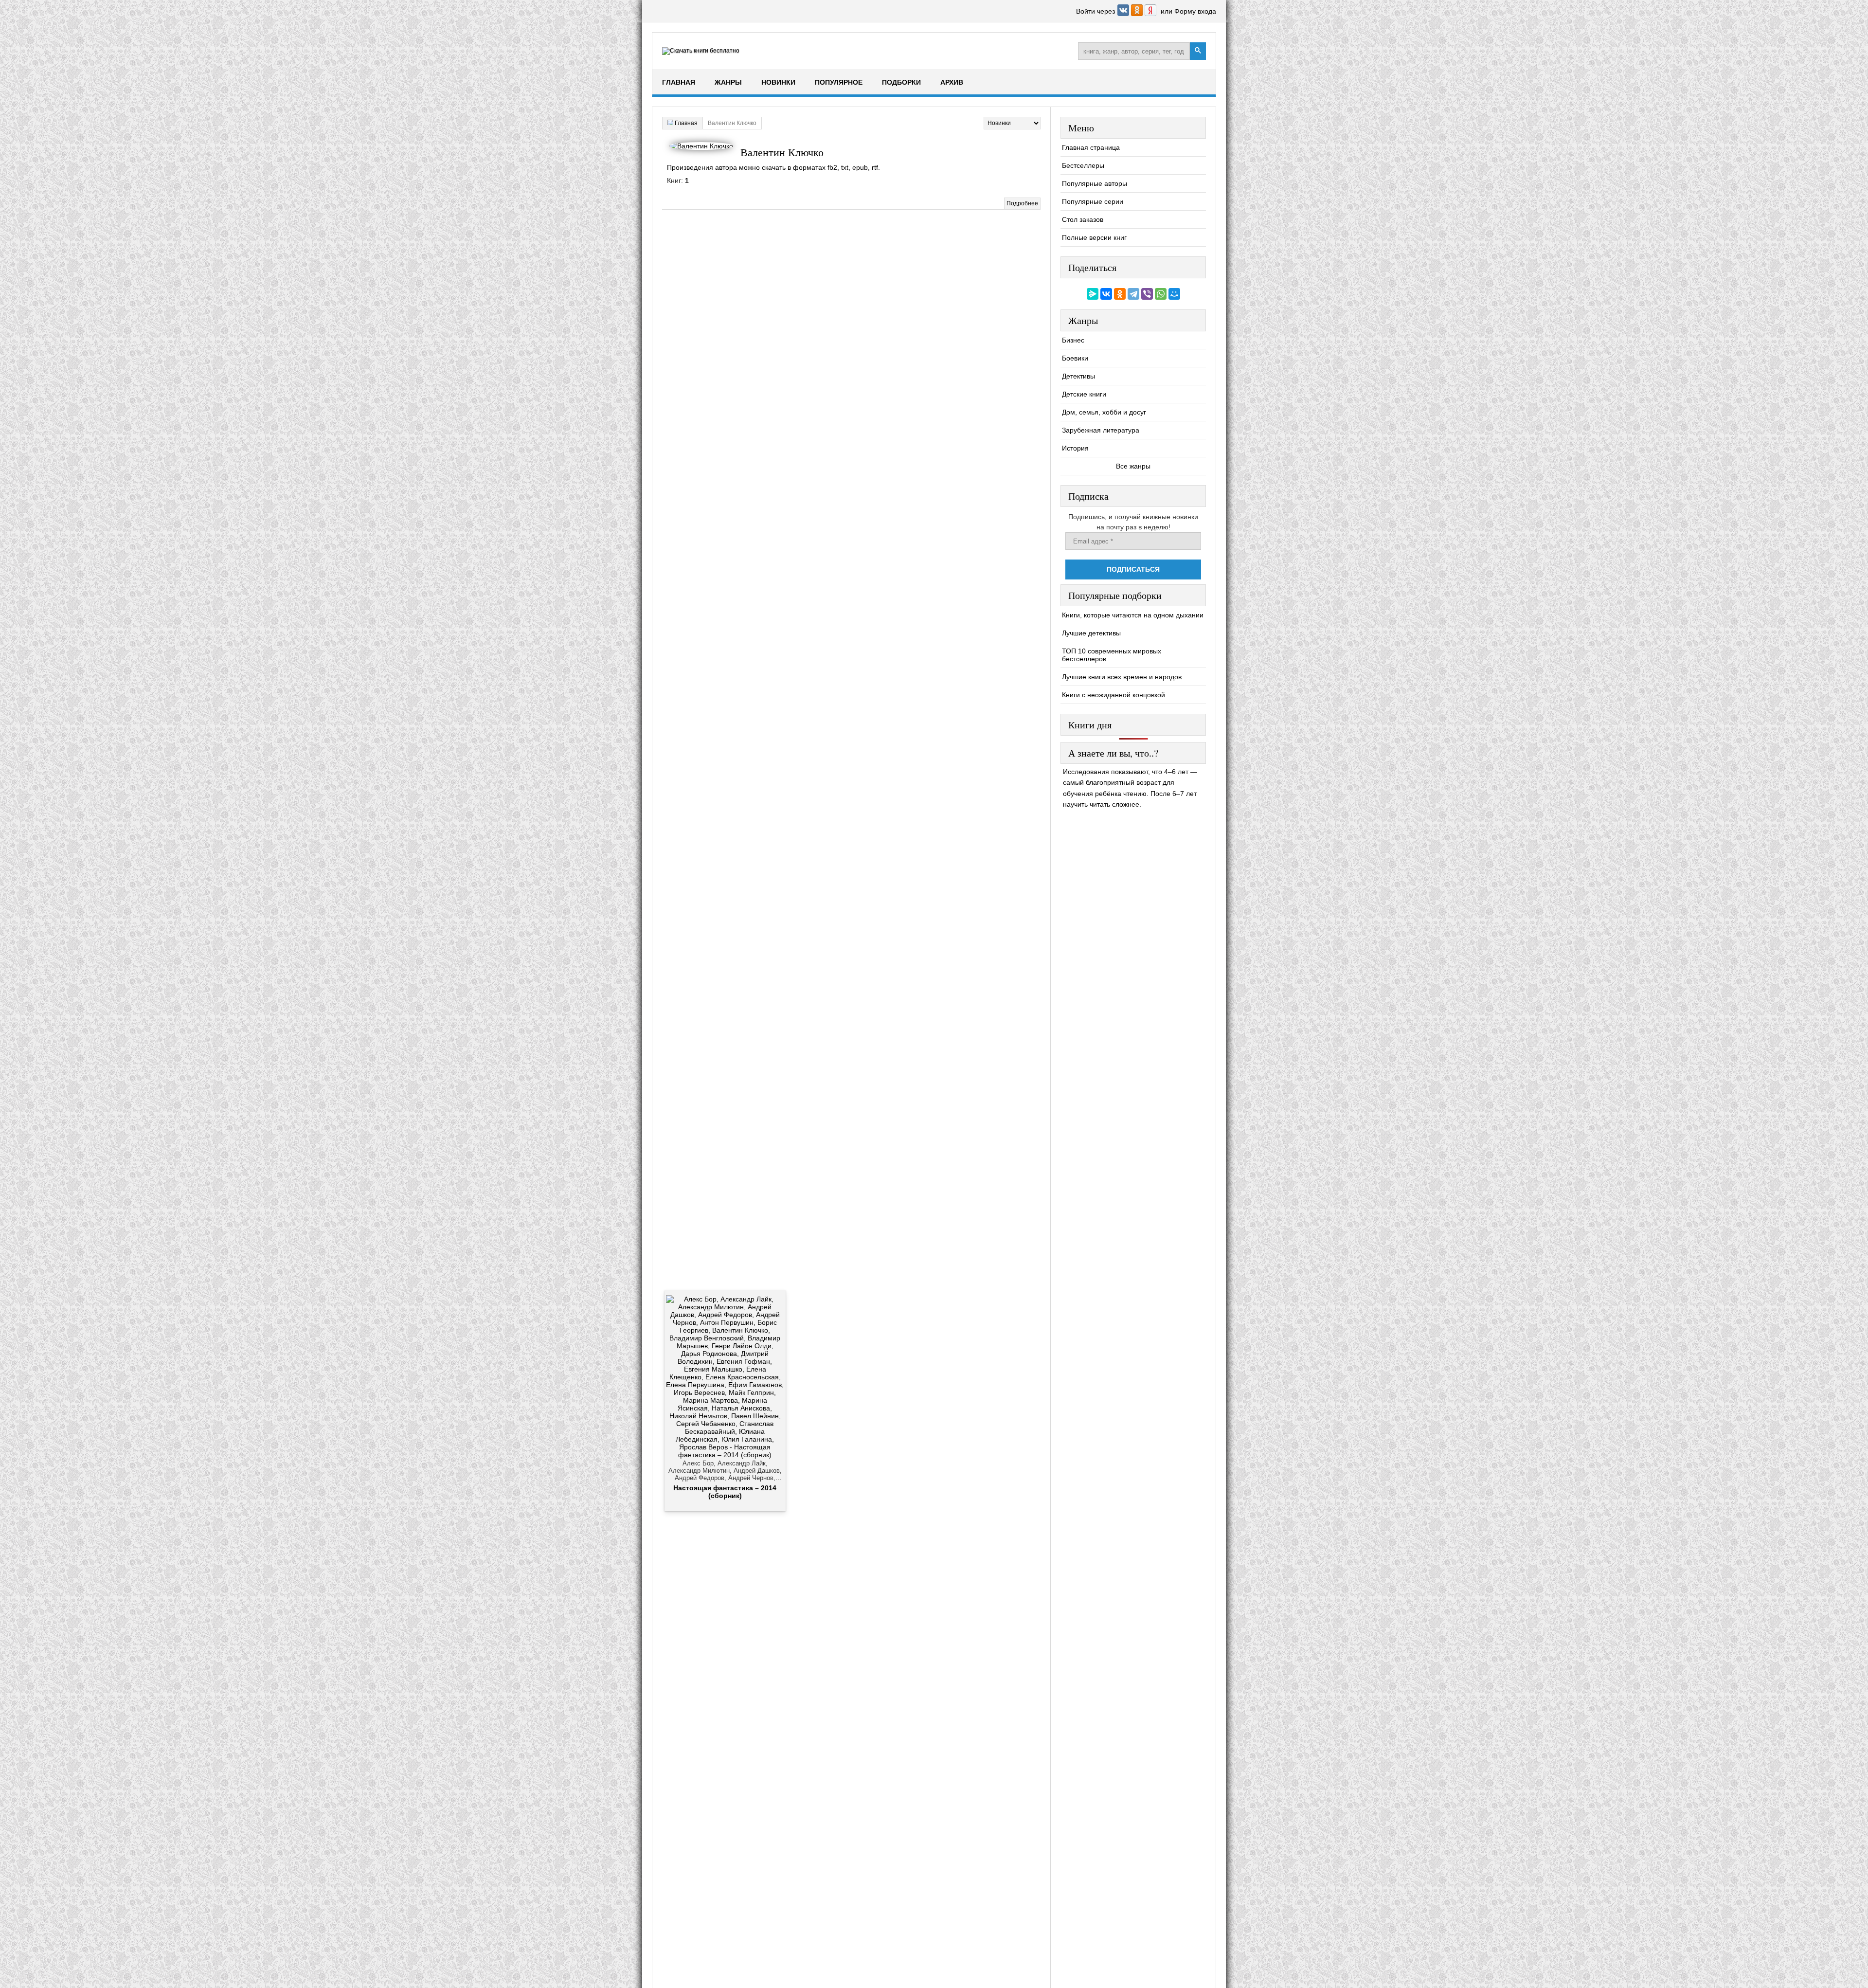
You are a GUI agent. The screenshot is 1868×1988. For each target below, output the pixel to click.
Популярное (839, 82)
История (1075, 448)
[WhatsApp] (1161, 294)
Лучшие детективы (1091, 633)
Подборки (901, 82)
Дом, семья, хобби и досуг (1104, 412)
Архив (952, 82)
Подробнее (1022, 203)
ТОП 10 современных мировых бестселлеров (1112, 655)
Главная (679, 82)
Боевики (1075, 358)
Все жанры (1133, 466)
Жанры (728, 82)
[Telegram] (1133, 294)
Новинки (778, 82)
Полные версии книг (1094, 237)
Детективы (1078, 376)
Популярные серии (1093, 201)
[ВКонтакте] (1106, 294)
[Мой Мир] (1174, 294)
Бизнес (1073, 340)
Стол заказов (1083, 219)
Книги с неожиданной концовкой (1114, 695)
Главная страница (1091, 147)
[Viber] (1147, 294)
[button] (1124, 14)
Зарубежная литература (1101, 430)
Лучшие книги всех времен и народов (1122, 677)
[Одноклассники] (1120, 294)
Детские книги (1084, 394)
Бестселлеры (1083, 165)
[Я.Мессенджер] (1093, 294)
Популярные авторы (1095, 183)
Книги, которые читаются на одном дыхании (1133, 615)
